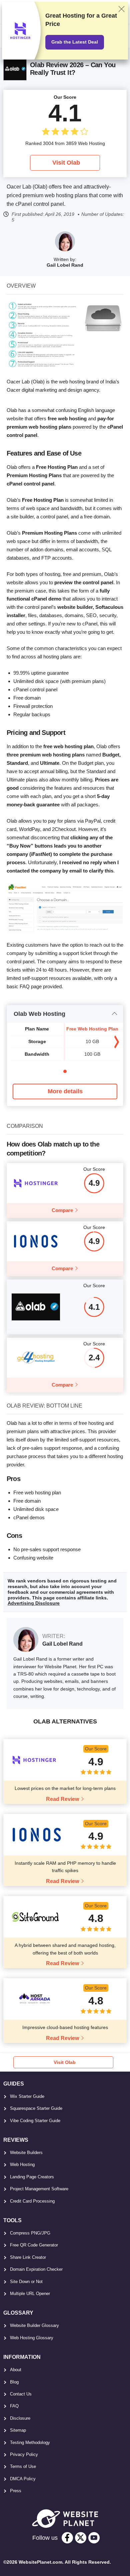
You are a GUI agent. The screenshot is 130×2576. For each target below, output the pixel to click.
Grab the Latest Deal (75, 42)
